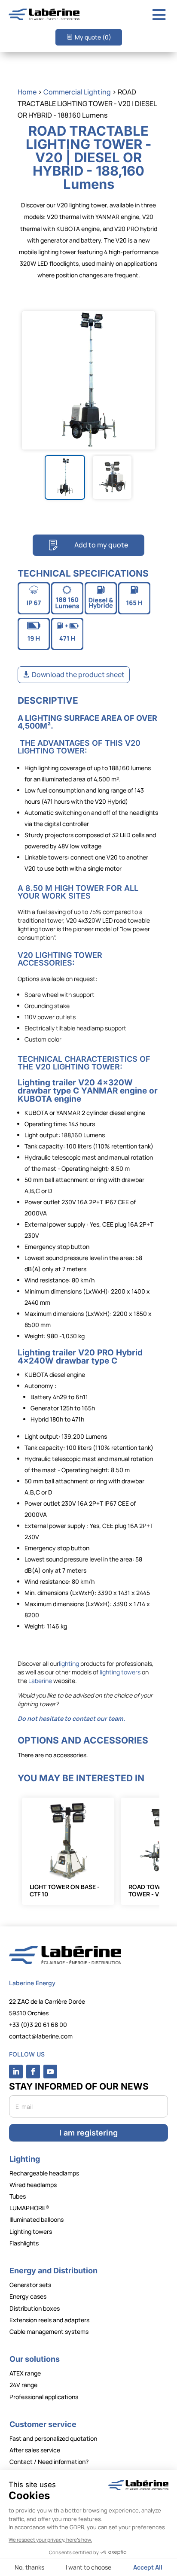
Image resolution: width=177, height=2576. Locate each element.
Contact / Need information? (49, 2462)
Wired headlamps (33, 2185)
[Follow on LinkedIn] (16, 2072)
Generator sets (30, 2285)
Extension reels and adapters (49, 2320)
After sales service (35, 2450)
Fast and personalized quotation (53, 2438)
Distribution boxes (35, 2308)
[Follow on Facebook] (33, 2072)
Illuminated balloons (37, 2219)
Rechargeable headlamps (44, 2173)
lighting (69, 1663)
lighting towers (121, 1672)
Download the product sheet (78, 674)
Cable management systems (49, 2331)
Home (27, 92)
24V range (23, 2385)
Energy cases (28, 2296)
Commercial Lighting (77, 92)
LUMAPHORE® (29, 2208)
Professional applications (44, 2397)
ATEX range (25, 2373)
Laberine (40, 1681)
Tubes (18, 2196)
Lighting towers (31, 2231)
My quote (93, 37)
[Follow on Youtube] (50, 2072)
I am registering (88, 2133)
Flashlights (24, 2243)
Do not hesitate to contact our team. (71, 1718)
